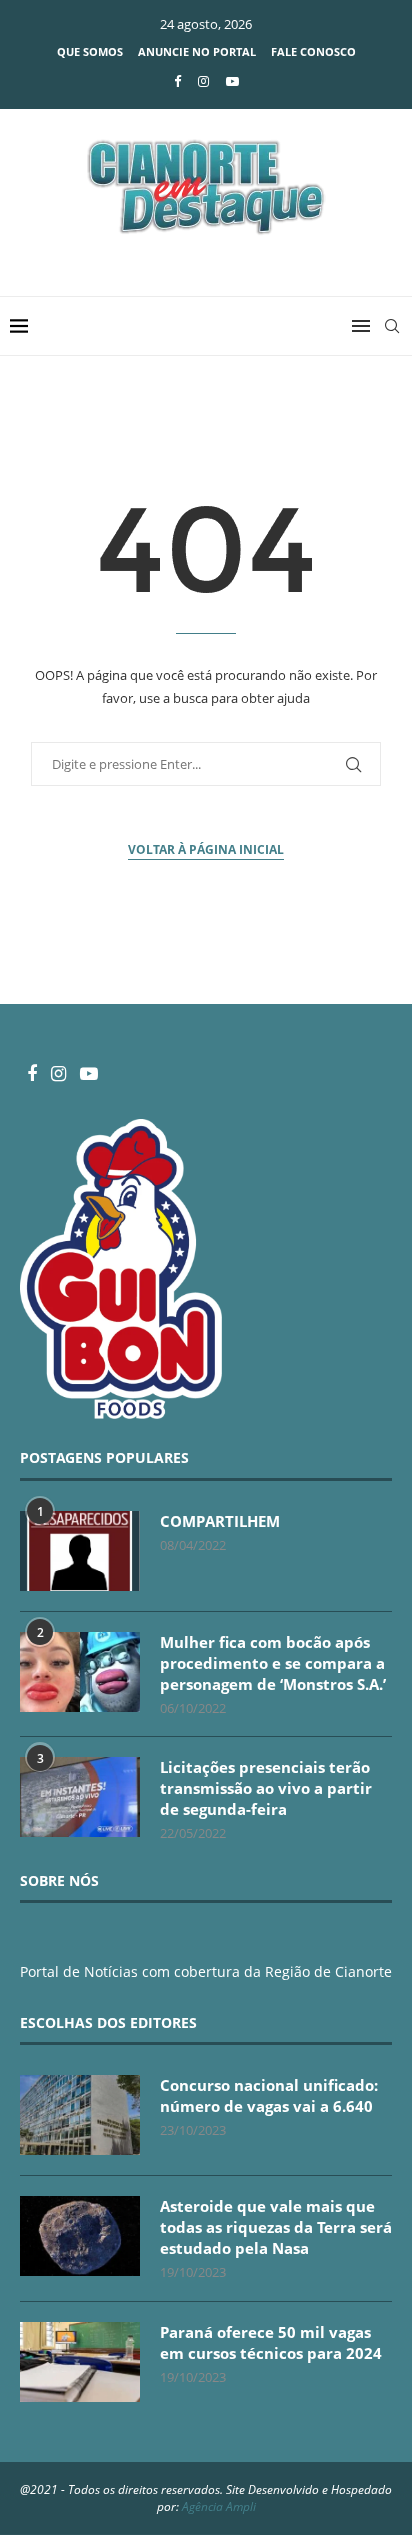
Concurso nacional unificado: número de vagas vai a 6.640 (269, 2095)
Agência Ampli (219, 2506)
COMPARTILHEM (220, 1521)
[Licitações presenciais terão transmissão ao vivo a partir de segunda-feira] (80, 1797)
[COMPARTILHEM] (80, 1551)
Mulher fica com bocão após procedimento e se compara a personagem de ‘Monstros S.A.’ (273, 1663)
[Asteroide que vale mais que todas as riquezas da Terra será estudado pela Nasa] (80, 2236)
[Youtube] (232, 81)
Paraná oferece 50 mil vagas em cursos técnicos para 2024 (271, 2342)
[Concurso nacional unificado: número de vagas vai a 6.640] (80, 2115)
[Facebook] (177, 81)
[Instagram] (203, 81)
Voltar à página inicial (206, 849)
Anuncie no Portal (197, 51)
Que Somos (90, 51)
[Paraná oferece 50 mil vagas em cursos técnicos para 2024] (80, 2362)
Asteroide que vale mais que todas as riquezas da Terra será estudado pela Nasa (276, 2227)
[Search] (392, 326)
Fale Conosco (313, 51)
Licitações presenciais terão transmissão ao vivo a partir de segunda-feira (266, 1788)
